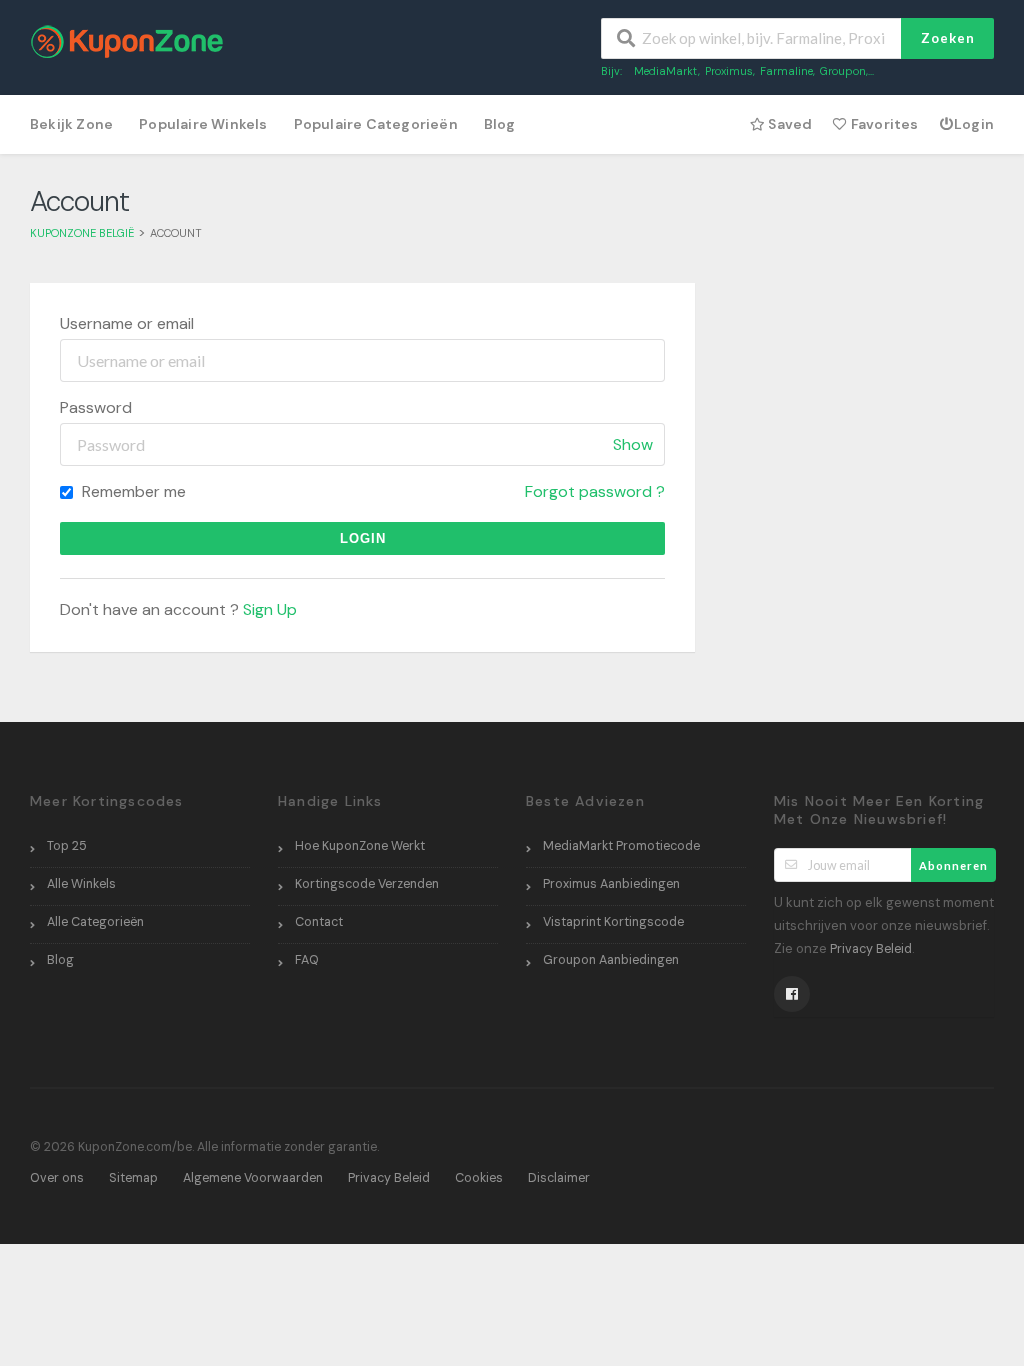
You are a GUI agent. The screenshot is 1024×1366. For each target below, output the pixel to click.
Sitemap (133, 1178)
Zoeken (948, 38)
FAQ (307, 960)
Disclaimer (559, 1178)
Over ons (57, 1178)
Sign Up (270, 609)
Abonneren (953, 865)
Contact (319, 922)
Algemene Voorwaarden (253, 1178)
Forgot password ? (595, 491)
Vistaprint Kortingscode (613, 922)
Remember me (132, 491)
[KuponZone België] (127, 40)
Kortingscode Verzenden (367, 884)
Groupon (843, 71)
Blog (500, 124)
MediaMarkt (666, 71)
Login (974, 124)
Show (633, 444)
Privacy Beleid (871, 949)
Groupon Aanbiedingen (611, 960)
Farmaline (786, 71)
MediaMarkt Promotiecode (621, 846)
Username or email (127, 323)
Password (96, 407)
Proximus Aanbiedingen (611, 884)
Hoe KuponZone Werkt (360, 846)
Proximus (729, 71)
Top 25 (67, 846)
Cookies (479, 1178)
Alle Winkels (81, 884)
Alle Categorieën (95, 922)
